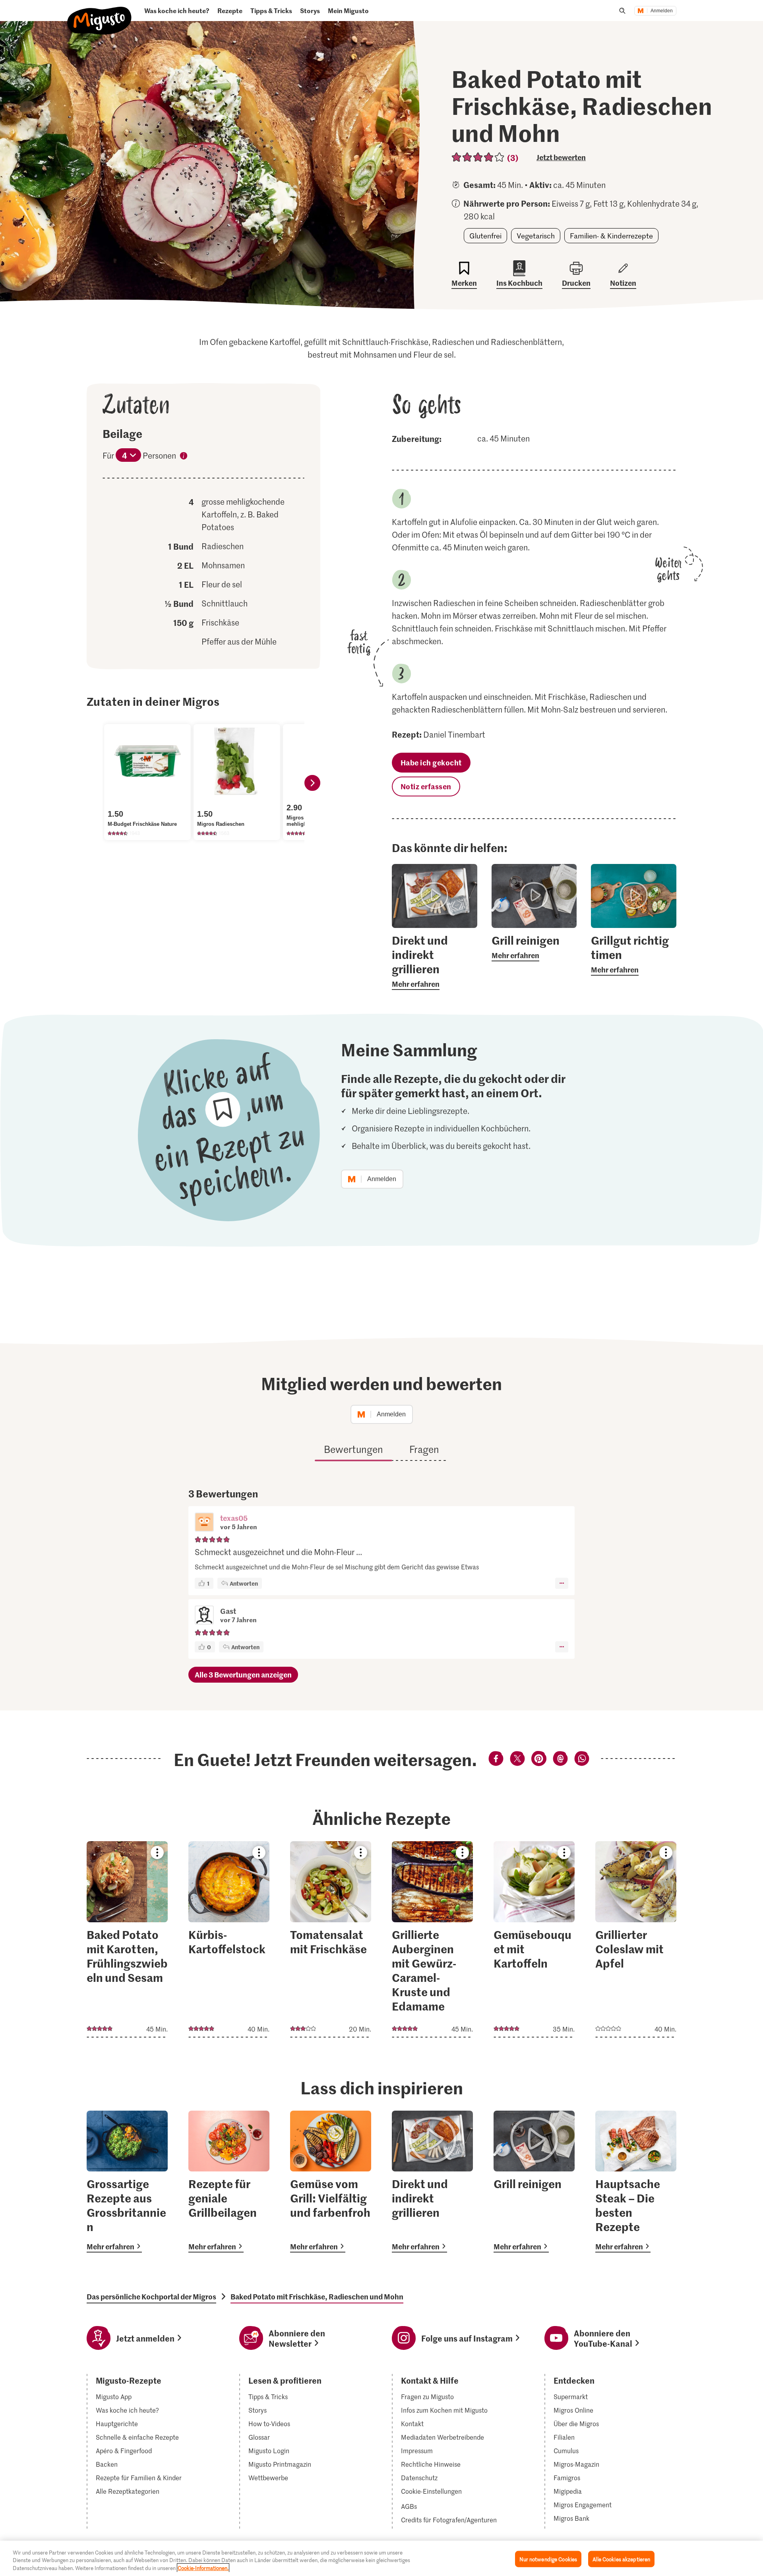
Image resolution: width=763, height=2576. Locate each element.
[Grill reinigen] (534, 2182)
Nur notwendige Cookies (548, 2559)
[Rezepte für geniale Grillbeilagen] (229, 2182)
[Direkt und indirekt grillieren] (432, 2182)
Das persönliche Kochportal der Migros (151, 2297)
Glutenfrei (485, 236)
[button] (204, 1523)
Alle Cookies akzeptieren (621, 2559)
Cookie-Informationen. (203, 2568)
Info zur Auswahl (184, 457)
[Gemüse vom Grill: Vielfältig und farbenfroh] (331, 2182)
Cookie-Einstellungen (431, 2491)
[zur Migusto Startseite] (100, 14)
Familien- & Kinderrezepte (611, 236)
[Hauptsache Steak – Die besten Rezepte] (636, 2182)
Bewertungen (353, 1449)
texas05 (234, 1518)
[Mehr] (562, 1583)
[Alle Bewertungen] (478, 157)
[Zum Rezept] (127, 1939)
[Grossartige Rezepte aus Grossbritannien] (127, 2182)
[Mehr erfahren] (435, 961)
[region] (381, 2558)
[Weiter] (312, 783)
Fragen (424, 1449)
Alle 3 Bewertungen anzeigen (243, 1674)
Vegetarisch (536, 236)
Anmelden (662, 11)
